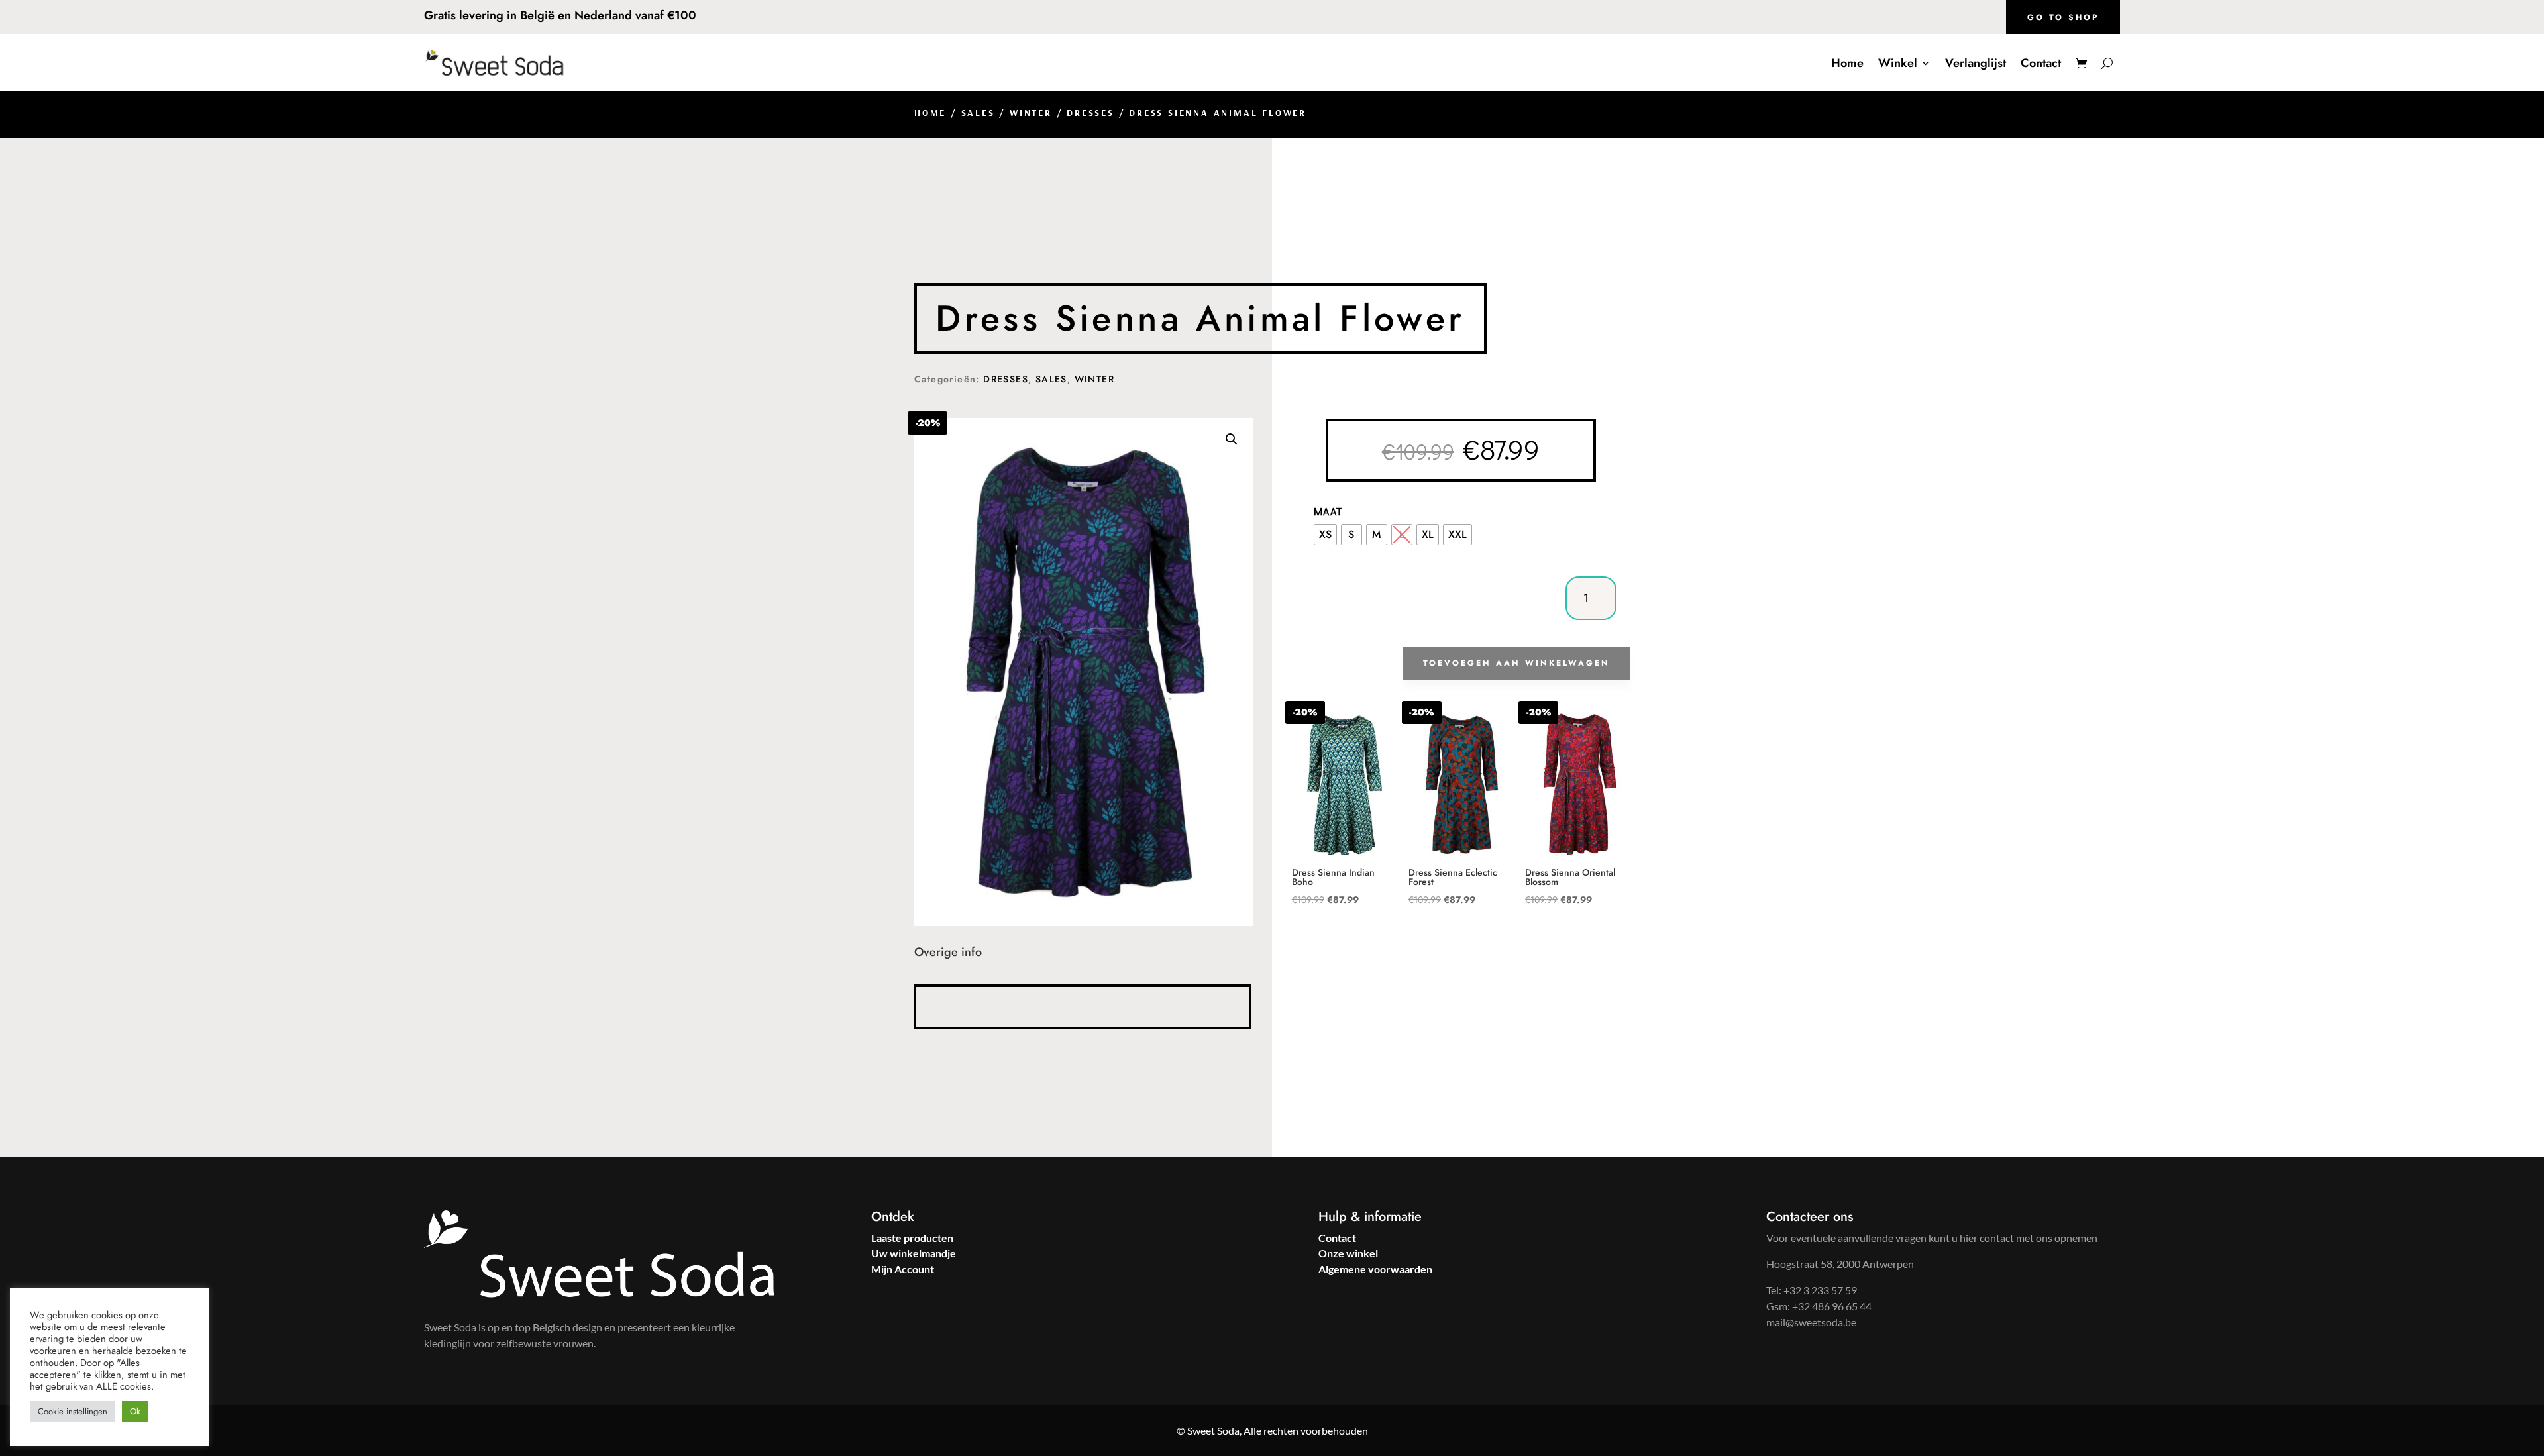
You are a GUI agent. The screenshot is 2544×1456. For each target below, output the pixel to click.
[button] (1232, 439)
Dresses (1090, 113)
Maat (1329, 511)
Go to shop (2063, 17)
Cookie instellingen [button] (73, 1411)
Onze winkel (1348, 1253)
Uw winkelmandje (914, 1253)
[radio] (1325, 535)
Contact (2041, 63)
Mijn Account (903, 1269)
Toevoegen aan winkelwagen (1516, 663)
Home (1847, 63)
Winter (1031, 113)
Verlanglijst (1976, 63)
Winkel (1898, 63)
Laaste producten (912, 1238)
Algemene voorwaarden (1375, 1269)
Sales (978, 113)
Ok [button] (135, 1411)
